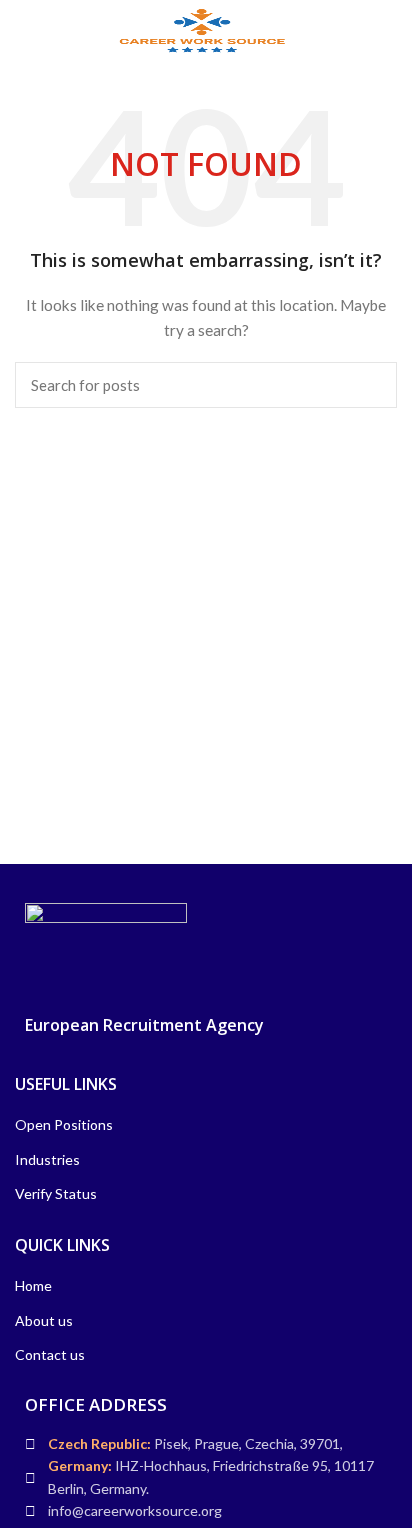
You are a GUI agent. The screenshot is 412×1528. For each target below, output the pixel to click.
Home (33, 1285)
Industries (47, 1159)
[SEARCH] (370, 385)
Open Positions (64, 1124)
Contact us (50, 1354)
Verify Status (56, 1193)
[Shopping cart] (392, 30)
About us (44, 1320)
